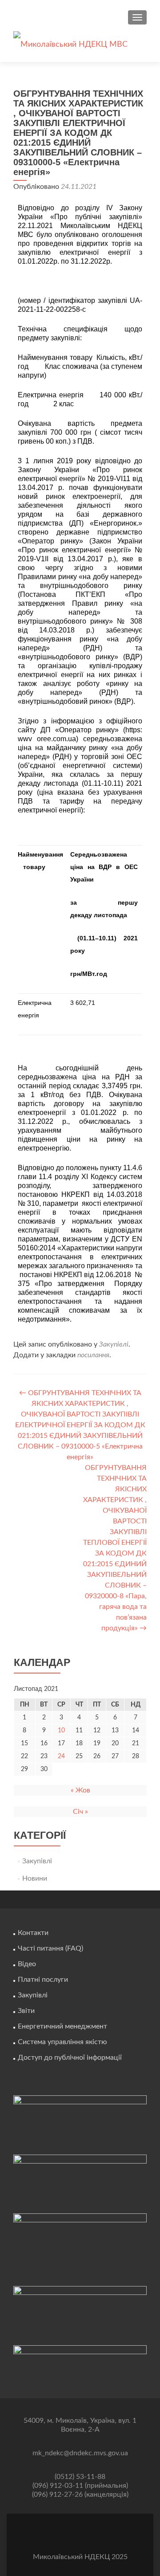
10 (61, 1731)
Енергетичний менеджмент (62, 2026)
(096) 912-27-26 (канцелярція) (80, 2494)
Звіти (26, 2011)
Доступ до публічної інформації (70, 2058)
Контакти (33, 1933)
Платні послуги (43, 1980)
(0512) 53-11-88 (80, 2477)
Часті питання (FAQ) (50, 1948)
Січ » (80, 1812)
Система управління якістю (62, 2042)
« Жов (80, 1790)
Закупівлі (114, 1344)
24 (61, 1756)
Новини (35, 1878)
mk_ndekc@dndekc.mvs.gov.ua (80, 2453)
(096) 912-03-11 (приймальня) (80, 2486)
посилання (93, 1355)
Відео (27, 1964)
